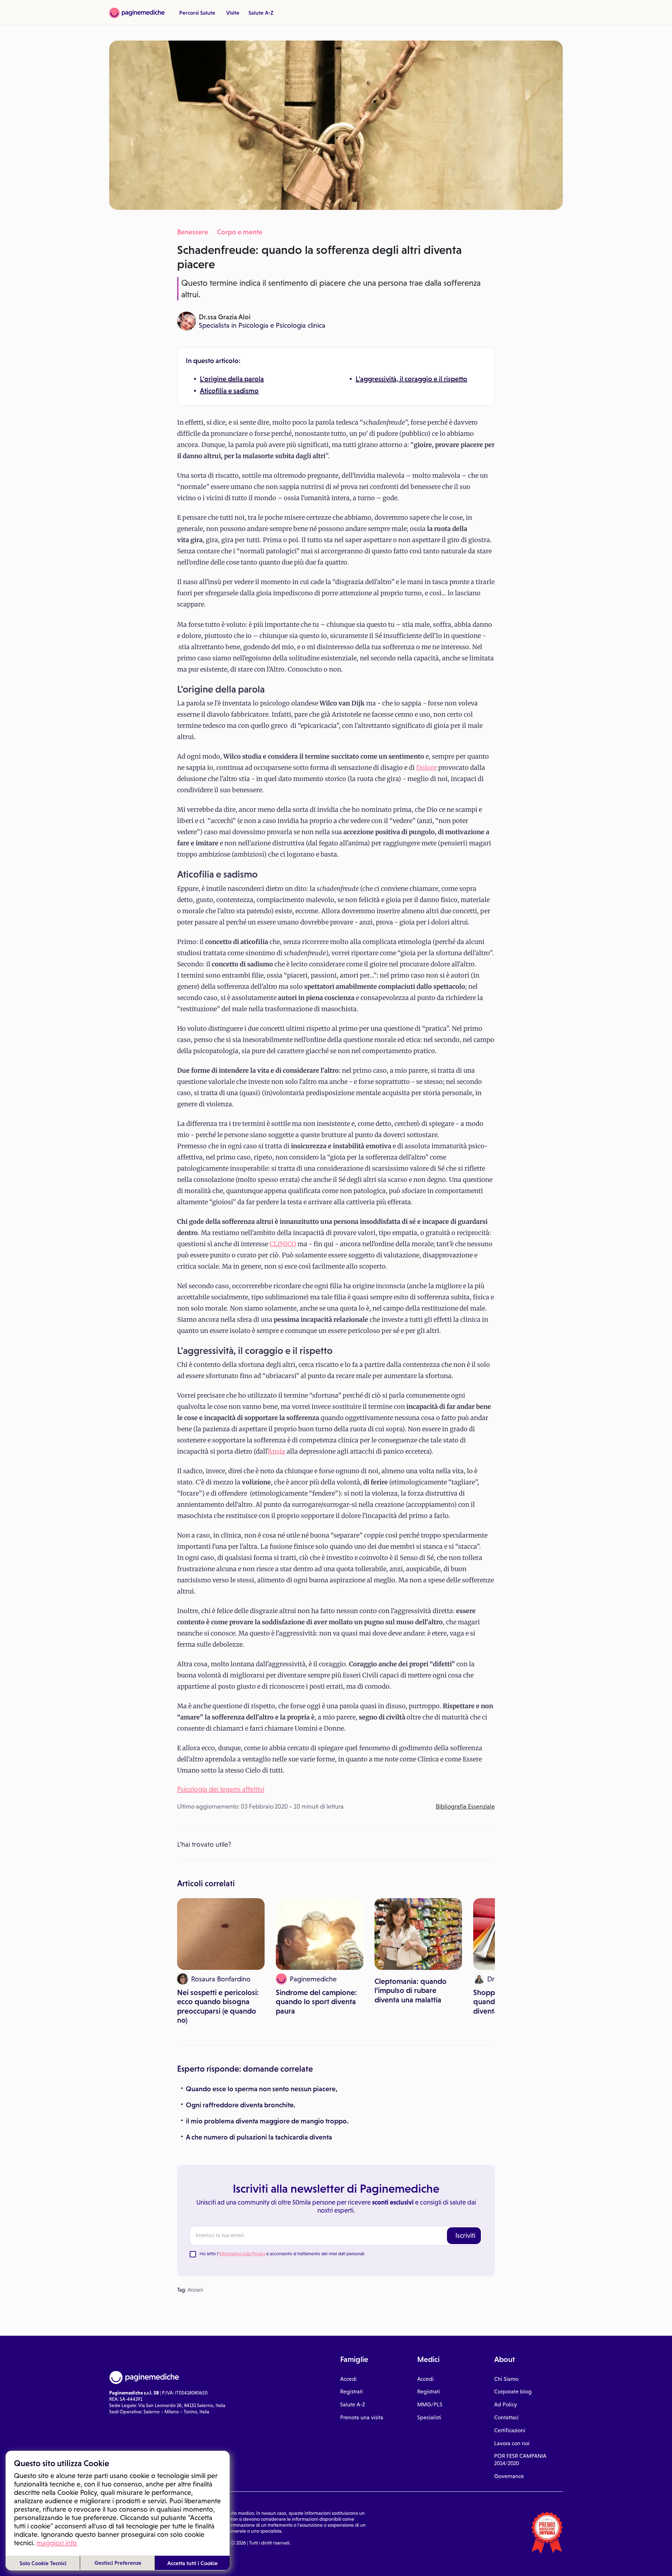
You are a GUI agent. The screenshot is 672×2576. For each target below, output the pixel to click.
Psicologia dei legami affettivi (221, 1789)
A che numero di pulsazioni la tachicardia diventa (259, 2137)
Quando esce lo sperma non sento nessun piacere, (262, 2089)
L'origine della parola (232, 379)
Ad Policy (506, 2404)
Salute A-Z (261, 13)
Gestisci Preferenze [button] (118, 2563)
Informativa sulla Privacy (242, 2254)
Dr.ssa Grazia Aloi (225, 317)
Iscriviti (465, 2235)
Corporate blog (513, 2392)
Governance (509, 2476)
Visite (233, 13)
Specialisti (429, 2417)
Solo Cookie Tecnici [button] (43, 2563)
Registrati (352, 2392)
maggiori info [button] (57, 2543)
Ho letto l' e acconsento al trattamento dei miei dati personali (282, 2254)
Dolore (426, 768)
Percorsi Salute (197, 13)
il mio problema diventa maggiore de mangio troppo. (267, 2121)
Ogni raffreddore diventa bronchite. (241, 2105)
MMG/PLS (430, 2404)
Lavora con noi (512, 2443)
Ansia (276, 1451)
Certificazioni (510, 2430)
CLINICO (283, 1244)
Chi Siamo (506, 2379)
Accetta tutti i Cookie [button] (192, 2563)
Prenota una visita (362, 2417)
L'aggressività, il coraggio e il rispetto (411, 379)
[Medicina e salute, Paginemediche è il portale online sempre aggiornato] (137, 13)
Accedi (348, 2379)
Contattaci (506, 2417)
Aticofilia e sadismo (229, 391)
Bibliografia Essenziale (465, 1807)
